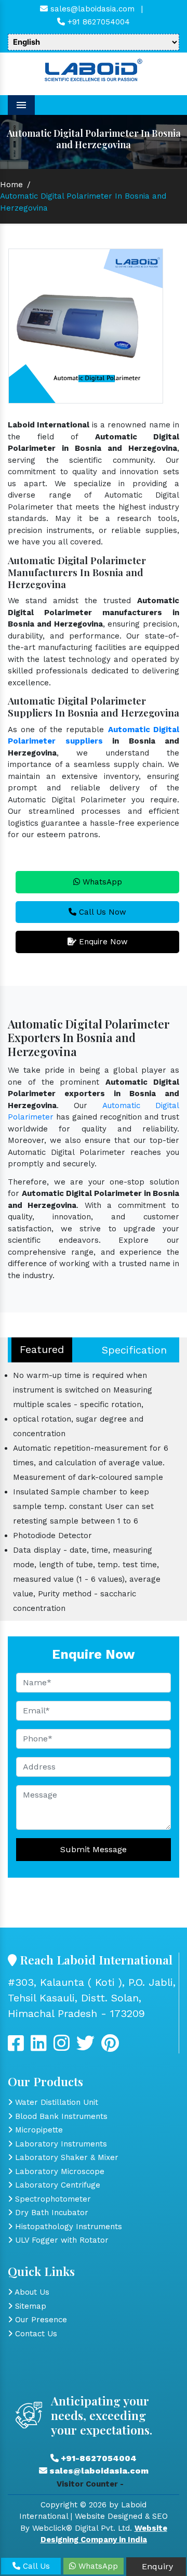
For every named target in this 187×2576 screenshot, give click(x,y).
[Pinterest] (110, 2047)
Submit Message (94, 1849)
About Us (31, 2292)
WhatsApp (101, 882)
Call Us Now (101, 912)
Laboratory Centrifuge (56, 2185)
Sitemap (29, 2306)
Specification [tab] (134, 1350)
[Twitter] (39, 2047)
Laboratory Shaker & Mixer (65, 2157)
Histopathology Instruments (67, 2227)
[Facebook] (16, 2047)
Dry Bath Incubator (50, 2213)
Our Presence (40, 2320)
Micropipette (38, 2130)
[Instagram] (62, 2047)
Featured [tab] (42, 1349)
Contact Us (35, 2334)
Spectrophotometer (52, 2199)
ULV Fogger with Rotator (61, 2240)
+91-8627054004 (98, 2458)
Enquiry (156, 2566)
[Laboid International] (94, 69)
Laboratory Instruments (60, 2144)
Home (11, 185)
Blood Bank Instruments (60, 2116)
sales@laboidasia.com (91, 9)
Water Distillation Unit (55, 2102)
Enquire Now (102, 942)
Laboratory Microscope (58, 2171)
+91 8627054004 (97, 22)
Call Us (35, 2566)
